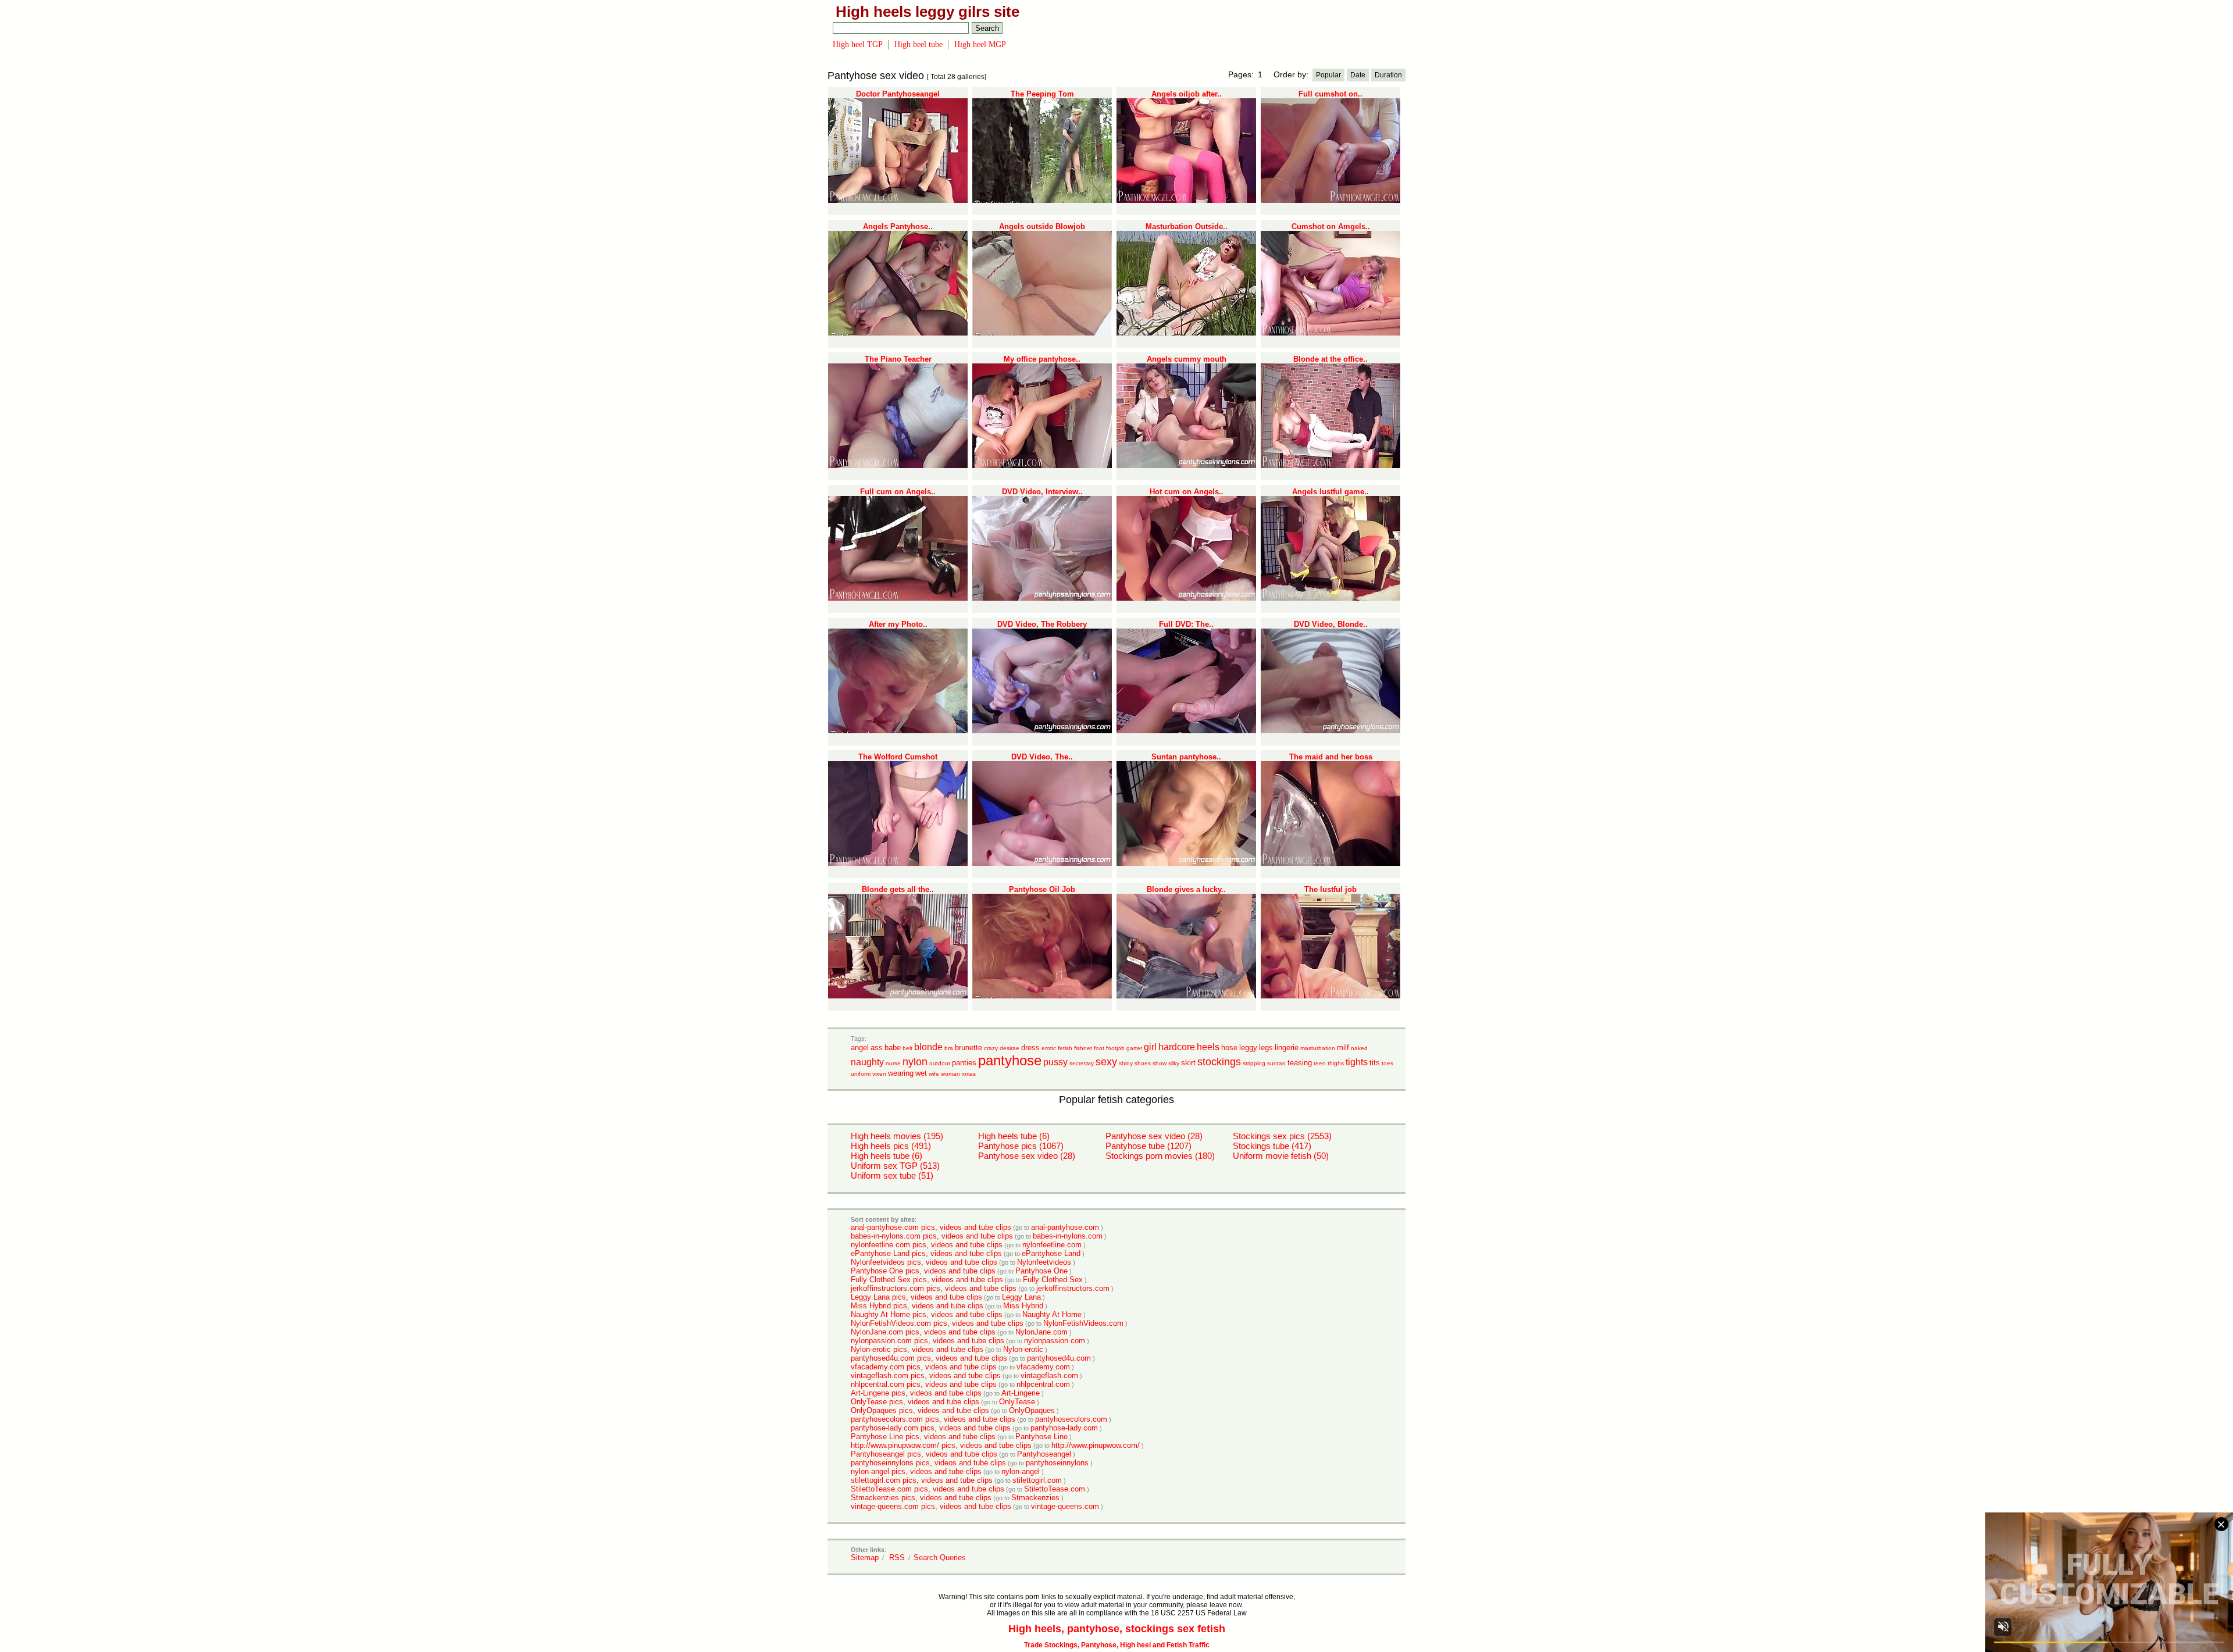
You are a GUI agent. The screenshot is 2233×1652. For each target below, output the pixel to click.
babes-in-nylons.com (1068, 1236)
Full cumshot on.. (1330, 94)
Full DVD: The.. (1186, 624)
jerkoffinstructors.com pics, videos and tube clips (934, 1288)
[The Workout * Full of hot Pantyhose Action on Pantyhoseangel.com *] (1186, 731)
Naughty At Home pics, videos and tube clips (927, 1314)
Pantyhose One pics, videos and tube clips (923, 1271)
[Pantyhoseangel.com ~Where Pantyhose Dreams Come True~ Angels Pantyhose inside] (898, 333)
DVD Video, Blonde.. (1331, 624)
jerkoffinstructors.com (1073, 1288)
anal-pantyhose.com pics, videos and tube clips (931, 1227)
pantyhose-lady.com (1064, 1428)
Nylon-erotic (1023, 1349)
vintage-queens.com (1065, 1506)
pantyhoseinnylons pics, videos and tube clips (928, 1463)
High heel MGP (980, 44)
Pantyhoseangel (1044, 1454)
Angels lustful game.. (1330, 492)
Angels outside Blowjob (1042, 226)
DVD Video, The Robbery (1042, 624)
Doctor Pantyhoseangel (898, 94)
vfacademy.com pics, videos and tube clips (924, 1367)
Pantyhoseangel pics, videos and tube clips (924, 1454)
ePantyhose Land (1051, 1253)
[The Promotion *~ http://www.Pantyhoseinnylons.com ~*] (1042, 864)
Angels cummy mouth (1187, 359)
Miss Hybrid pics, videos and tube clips (917, 1306)
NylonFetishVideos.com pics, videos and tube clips (937, 1323)
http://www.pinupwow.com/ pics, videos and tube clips (941, 1445)
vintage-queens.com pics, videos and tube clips (931, 1506)
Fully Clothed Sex (1053, 1280)
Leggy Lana (1021, 1297)
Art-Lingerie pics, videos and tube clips (916, 1393)
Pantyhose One (1041, 1271)
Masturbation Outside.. (1187, 226)
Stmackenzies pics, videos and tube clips (921, 1498)
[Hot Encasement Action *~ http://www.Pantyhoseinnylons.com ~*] (1330, 731)
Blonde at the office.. (1330, 359)
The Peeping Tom (1042, 94)
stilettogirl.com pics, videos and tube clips (922, 1480)
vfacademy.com (1043, 1367)
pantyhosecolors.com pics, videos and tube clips (933, 1419)
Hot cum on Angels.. (1187, 492)
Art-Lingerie (1021, 1393)
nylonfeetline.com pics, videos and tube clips (927, 1245)
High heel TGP (858, 44)
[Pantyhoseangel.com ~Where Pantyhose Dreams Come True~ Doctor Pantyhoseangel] (898, 201)
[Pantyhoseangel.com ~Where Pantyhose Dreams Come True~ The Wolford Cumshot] (898, 864)
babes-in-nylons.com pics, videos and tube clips (932, 1236)
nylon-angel (1021, 1471)
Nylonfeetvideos (1044, 1262)
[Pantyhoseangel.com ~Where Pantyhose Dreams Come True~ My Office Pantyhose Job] (1042, 466)
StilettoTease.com (1055, 1489)
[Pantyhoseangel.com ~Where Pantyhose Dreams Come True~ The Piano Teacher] (898, 466)
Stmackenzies (1035, 1498)
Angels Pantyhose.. (898, 226)
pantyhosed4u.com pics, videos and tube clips (929, 1358)
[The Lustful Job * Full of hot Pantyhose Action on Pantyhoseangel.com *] (1330, 996)
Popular (1328, 75)
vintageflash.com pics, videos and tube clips (926, 1376)
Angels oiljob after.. (1187, 94)
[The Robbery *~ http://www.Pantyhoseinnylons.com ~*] (1042, 731)
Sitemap (865, 1558)
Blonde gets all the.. (898, 889)
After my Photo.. (898, 624)
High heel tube (918, 44)
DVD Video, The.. (1042, 757)
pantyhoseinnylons (1057, 1463)
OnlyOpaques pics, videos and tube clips (920, 1410)
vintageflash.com (1049, 1376)
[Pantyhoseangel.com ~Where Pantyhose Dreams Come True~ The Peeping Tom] (1042, 201)
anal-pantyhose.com (1065, 1227)
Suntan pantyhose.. (1186, 757)
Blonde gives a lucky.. (1186, 889)
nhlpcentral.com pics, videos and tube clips (924, 1384)
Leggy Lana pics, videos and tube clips (916, 1297)
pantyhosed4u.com (1059, 1358)
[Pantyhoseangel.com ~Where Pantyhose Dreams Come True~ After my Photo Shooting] (898, 731)
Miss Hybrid (1023, 1306)
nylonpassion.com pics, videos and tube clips (928, 1341)
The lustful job (1330, 889)
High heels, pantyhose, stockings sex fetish (1117, 1629)
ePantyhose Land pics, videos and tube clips (926, 1253)
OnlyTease (1017, 1402)
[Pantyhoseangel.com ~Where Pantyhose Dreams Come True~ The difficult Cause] (898, 598)
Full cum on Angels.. (898, 492)
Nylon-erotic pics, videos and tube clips (917, 1349)
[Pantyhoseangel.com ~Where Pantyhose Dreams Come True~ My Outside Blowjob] (1042, 333)
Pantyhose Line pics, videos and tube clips (923, 1437)
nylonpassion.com (1055, 1341)
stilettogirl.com (1037, 1480)
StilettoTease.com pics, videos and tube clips (928, 1489)
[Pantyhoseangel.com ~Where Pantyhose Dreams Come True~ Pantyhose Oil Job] (1042, 996)
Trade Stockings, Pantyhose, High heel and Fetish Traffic (1117, 1645)
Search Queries (940, 1558)
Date (1358, 75)
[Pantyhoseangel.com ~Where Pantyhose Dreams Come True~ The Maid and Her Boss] (1330, 864)
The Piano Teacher (898, 359)
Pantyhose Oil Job (1042, 889)
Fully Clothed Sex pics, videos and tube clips (927, 1280)
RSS (897, 1558)
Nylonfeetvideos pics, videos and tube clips (924, 1262)
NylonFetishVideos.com (1083, 1323)
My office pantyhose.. (1042, 359)
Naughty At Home (1052, 1314)
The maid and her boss (1331, 757)
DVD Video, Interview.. (1042, 492)
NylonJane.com (1041, 1332)
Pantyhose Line (1041, 1437)
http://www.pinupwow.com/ (1096, 1445)
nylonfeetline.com (1052, 1245)
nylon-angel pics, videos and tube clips (916, 1471)
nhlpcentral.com (1043, 1384)
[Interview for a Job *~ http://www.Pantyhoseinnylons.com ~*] (1042, 598)
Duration (1388, 75)
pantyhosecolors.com (1071, 1419)
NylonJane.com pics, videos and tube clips (923, 1332)
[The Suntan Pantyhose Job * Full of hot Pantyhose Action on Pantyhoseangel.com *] (1186, 996)
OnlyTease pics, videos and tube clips (915, 1402)
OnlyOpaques (1032, 1410)
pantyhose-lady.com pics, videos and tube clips (931, 1428)
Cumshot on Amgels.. (1331, 226)
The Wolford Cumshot (898, 757)
